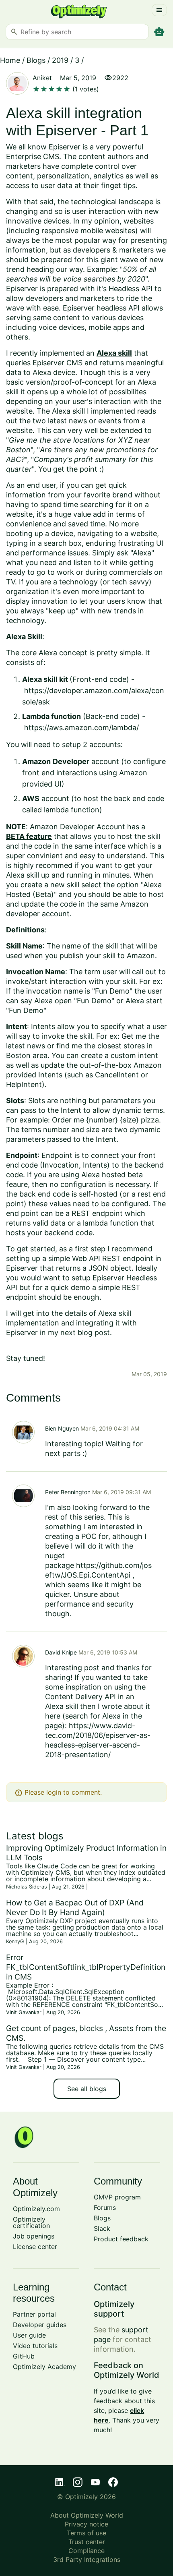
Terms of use (86, 2533)
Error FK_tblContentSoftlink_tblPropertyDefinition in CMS (86, 1967)
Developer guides (40, 2325)
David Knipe (61, 1652)
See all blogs (87, 2089)
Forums (105, 2207)
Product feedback (121, 2239)
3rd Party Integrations (87, 2559)
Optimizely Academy (44, 2367)
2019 (60, 60)
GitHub (24, 2356)
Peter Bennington (68, 1492)
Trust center (87, 2542)
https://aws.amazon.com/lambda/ (81, 728)
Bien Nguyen (62, 1428)
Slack (102, 2228)
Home (10, 60)
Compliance (86, 2551)
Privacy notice (86, 2524)
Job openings (34, 2236)
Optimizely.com (36, 2209)
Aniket (42, 78)
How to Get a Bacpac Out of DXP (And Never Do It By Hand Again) (75, 1907)
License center (35, 2247)
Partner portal (34, 2314)
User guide (29, 2335)
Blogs (36, 60)
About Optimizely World (87, 2515)
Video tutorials (35, 2346)
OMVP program (117, 2197)
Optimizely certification (31, 2222)
